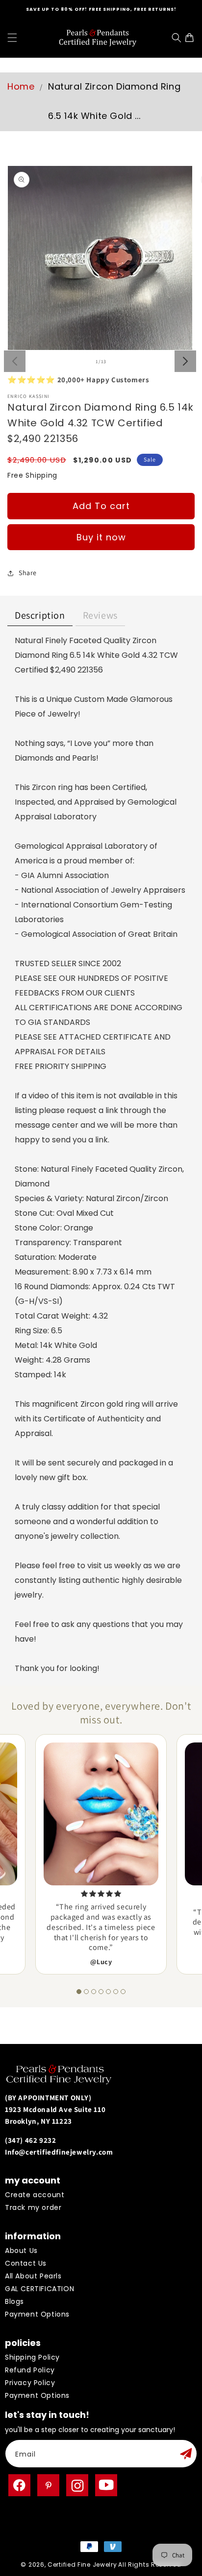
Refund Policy (30, 2370)
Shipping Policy (32, 2357)
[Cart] (192, 38)
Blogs (14, 2301)
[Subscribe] (186, 2454)
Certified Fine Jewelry (82, 2564)
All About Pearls (33, 2276)
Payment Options (37, 2314)
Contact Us (26, 2263)
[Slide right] (185, 361)
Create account (35, 2195)
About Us (21, 2251)
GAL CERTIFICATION (39, 2289)
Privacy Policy (30, 2383)
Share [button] (28, 573)
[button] (12, 38)
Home (21, 86)
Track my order (33, 2207)
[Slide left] (15, 361)
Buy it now (101, 537)
